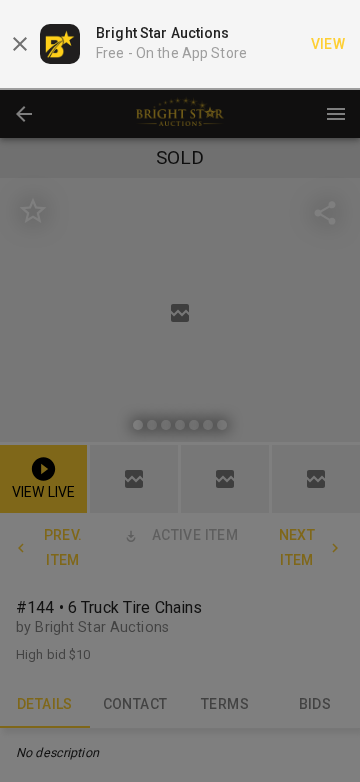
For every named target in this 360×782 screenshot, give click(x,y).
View (328, 44)
